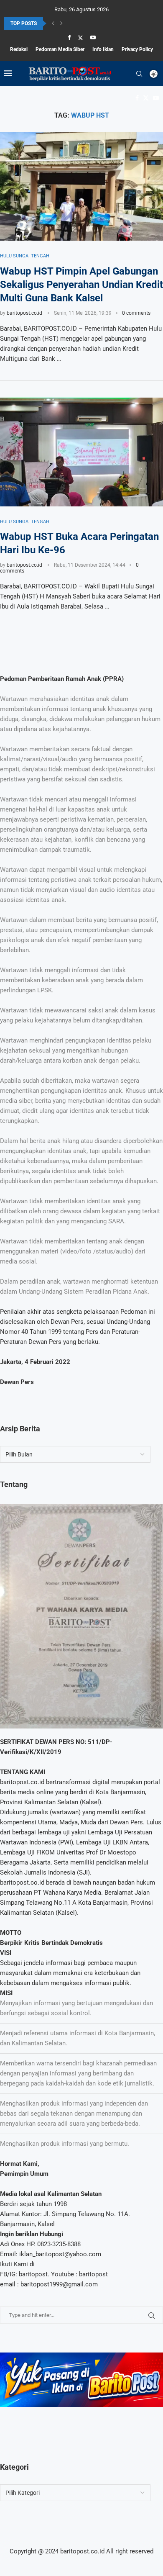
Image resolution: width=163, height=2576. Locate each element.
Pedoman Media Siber (60, 49)
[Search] (139, 74)
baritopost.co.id (24, 313)
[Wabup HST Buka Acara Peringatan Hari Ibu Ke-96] (81, 452)
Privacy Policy (137, 49)
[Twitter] (80, 38)
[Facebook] (69, 37)
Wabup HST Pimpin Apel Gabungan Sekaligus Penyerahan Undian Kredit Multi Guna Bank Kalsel (81, 285)
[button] (53, 23)
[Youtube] (93, 37)
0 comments (136, 313)
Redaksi (19, 49)
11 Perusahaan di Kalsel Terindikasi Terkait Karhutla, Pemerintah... (77, 24)
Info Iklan (103, 49)
